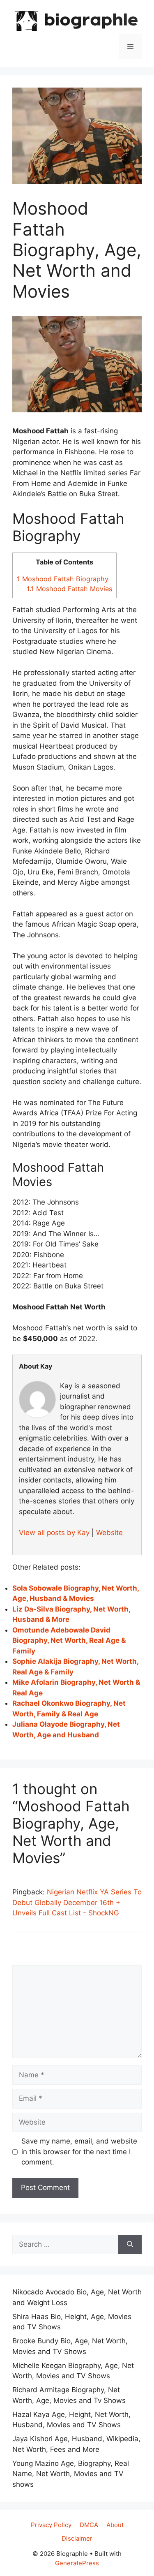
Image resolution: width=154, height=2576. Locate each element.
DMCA (89, 2525)
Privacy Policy (51, 2525)
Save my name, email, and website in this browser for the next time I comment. (79, 2152)
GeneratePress (77, 2563)
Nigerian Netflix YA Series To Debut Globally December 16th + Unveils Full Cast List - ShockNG (77, 1902)
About (115, 2525)
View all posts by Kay (54, 1533)
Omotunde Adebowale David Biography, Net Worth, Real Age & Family (69, 1641)
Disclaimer (77, 2538)
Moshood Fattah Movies (69, 589)
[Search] (130, 2245)
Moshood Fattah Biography (63, 579)
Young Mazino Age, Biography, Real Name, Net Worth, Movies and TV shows (71, 2474)
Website (109, 1533)
